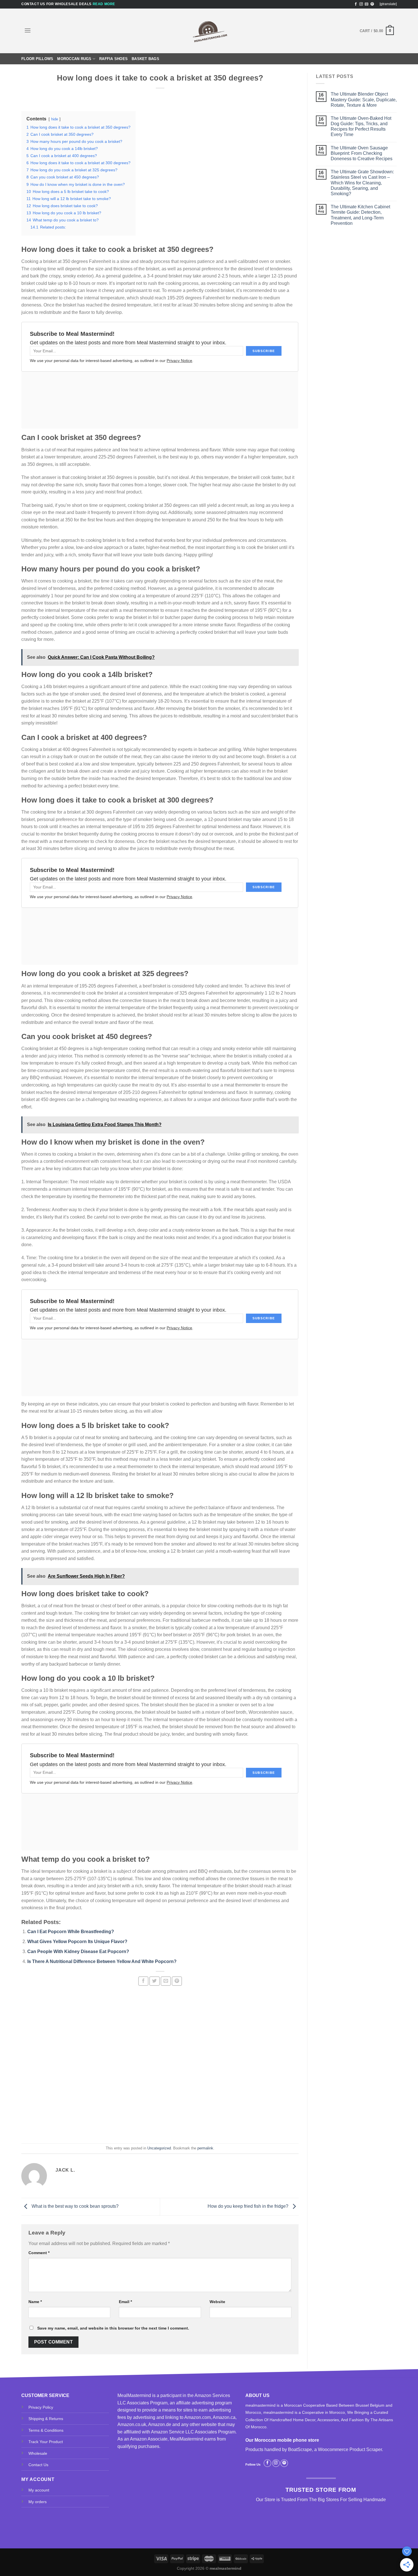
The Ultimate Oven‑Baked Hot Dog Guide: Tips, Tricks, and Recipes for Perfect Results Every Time (361, 126)
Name (35, 2302)
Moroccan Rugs (74, 59)
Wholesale (38, 2453)
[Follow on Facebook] (356, 4)
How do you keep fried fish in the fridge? (249, 2206)
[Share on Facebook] (143, 1981)
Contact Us (38, 2465)
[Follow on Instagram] (361, 4)
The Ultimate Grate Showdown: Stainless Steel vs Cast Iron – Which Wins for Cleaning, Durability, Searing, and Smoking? (362, 183)
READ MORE (104, 4)
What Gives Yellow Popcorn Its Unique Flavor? (77, 1942)
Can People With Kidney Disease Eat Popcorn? (78, 1951)
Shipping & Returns (46, 2419)
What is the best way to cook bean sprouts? (75, 2206)
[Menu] (28, 30)
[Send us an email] (367, 4)
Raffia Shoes (113, 59)
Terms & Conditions (46, 2430)
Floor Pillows (37, 59)
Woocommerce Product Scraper (350, 2450)
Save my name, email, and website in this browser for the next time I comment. (113, 2328)
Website (217, 2302)
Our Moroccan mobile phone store (282, 2440)
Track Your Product (46, 2442)
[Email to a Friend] (166, 1981)
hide (55, 119)
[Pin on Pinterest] (177, 1981)
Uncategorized (159, 2148)
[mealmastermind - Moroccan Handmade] (209, 31)
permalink (205, 2148)
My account (39, 2490)
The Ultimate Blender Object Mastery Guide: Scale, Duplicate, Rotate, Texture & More (364, 99)
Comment (39, 2253)
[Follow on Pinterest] (372, 4)
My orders (38, 2502)
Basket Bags (145, 59)
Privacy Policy (41, 2407)
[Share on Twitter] (154, 1981)
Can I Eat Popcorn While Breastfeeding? (71, 1932)
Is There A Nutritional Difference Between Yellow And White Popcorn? (102, 1961)
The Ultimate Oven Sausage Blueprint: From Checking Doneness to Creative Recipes (362, 153)
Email (125, 2302)
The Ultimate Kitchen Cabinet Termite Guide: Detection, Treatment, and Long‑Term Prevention (360, 215)
